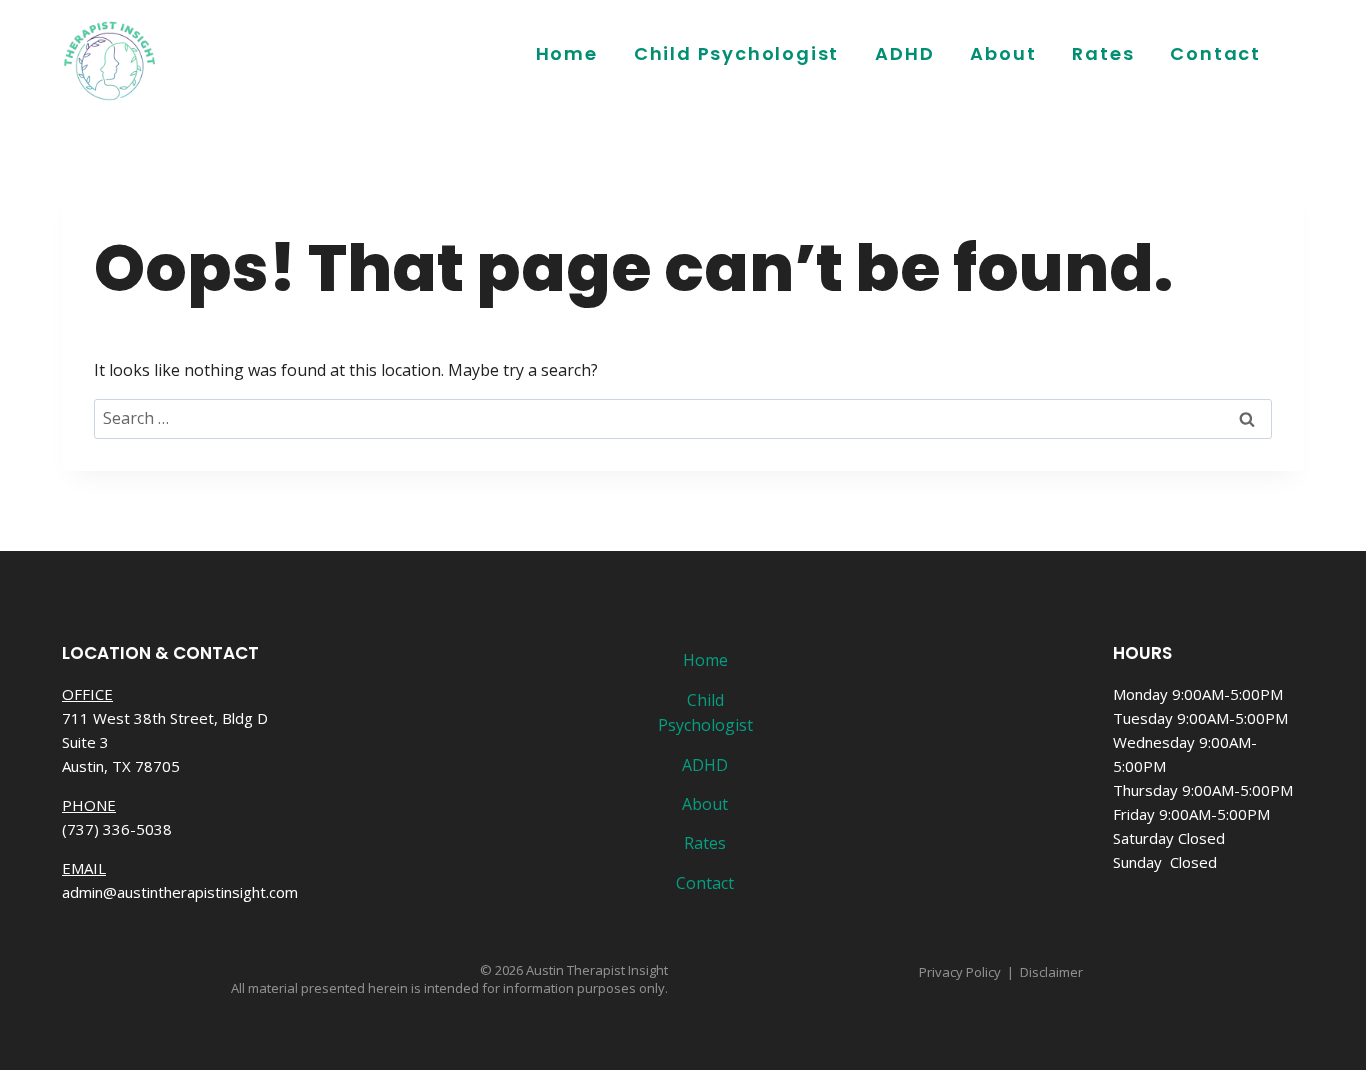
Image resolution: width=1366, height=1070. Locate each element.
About (1003, 53)
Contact (1215, 53)
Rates (1103, 53)
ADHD (904, 53)
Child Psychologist (736, 53)
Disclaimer (1051, 972)
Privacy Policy (960, 972)
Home (567, 53)
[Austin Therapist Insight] (110, 60)
